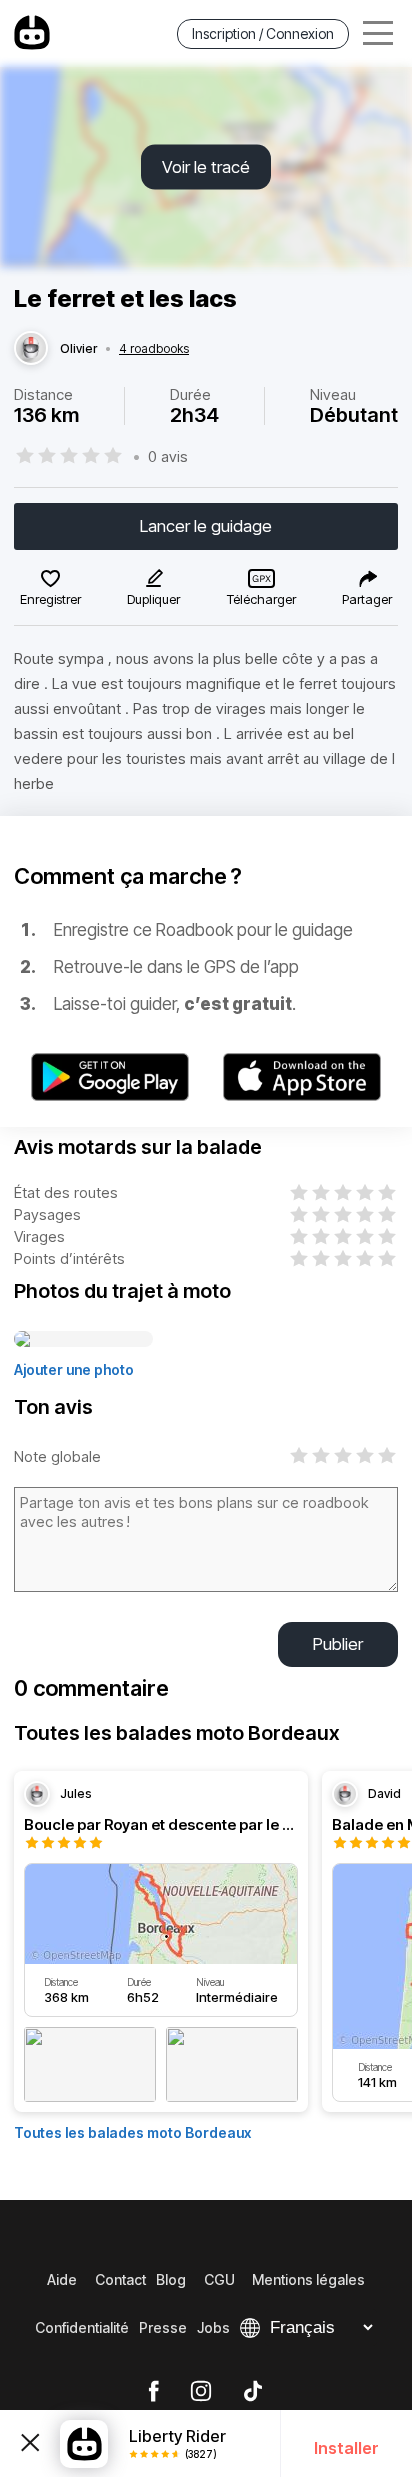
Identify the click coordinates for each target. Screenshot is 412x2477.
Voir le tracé (206, 167)
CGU (219, 2279)
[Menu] (378, 33)
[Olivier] (31, 349)
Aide (62, 2279)
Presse (163, 2327)
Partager (367, 599)
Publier (338, 1644)
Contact (120, 2279)
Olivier (78, 349)
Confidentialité (82, 2327)
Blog (171, 2279)
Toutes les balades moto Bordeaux (132, 2132)
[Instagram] (201, 2392)
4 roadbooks (154, 349)
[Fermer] (30, 2443)
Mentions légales (308, 2279)
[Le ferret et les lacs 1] (83, 1340)
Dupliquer (153, 599)
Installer (346, 2448)
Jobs (213, 2327)
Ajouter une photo (74, 1369)
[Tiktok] (253, 2392)
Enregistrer (50, 599)
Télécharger (261, 599)
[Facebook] (153, 2392)
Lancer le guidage (206, 526)
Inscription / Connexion (263, 33)
